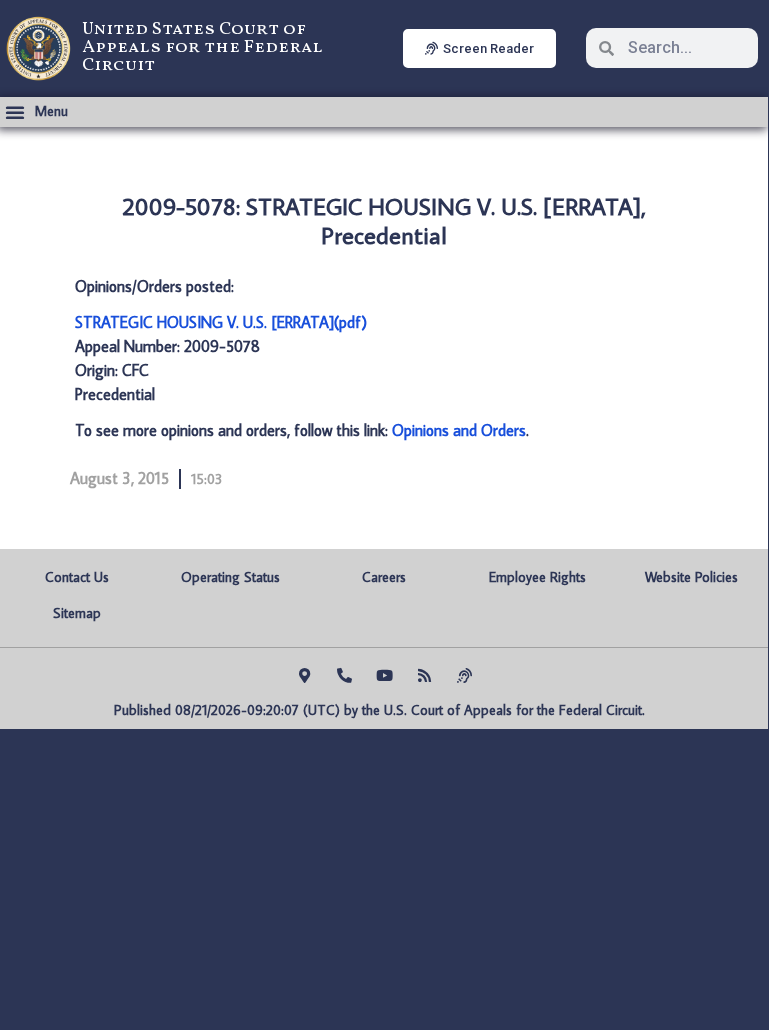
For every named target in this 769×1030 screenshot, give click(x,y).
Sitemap (77, 613)
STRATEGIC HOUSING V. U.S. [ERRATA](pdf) (221, 322)
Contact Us (77, 577)
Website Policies (691, 577)
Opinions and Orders (459, 430)
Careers (384, 577)
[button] (36, 112)
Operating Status (230, 577)
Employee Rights (537, 577)
